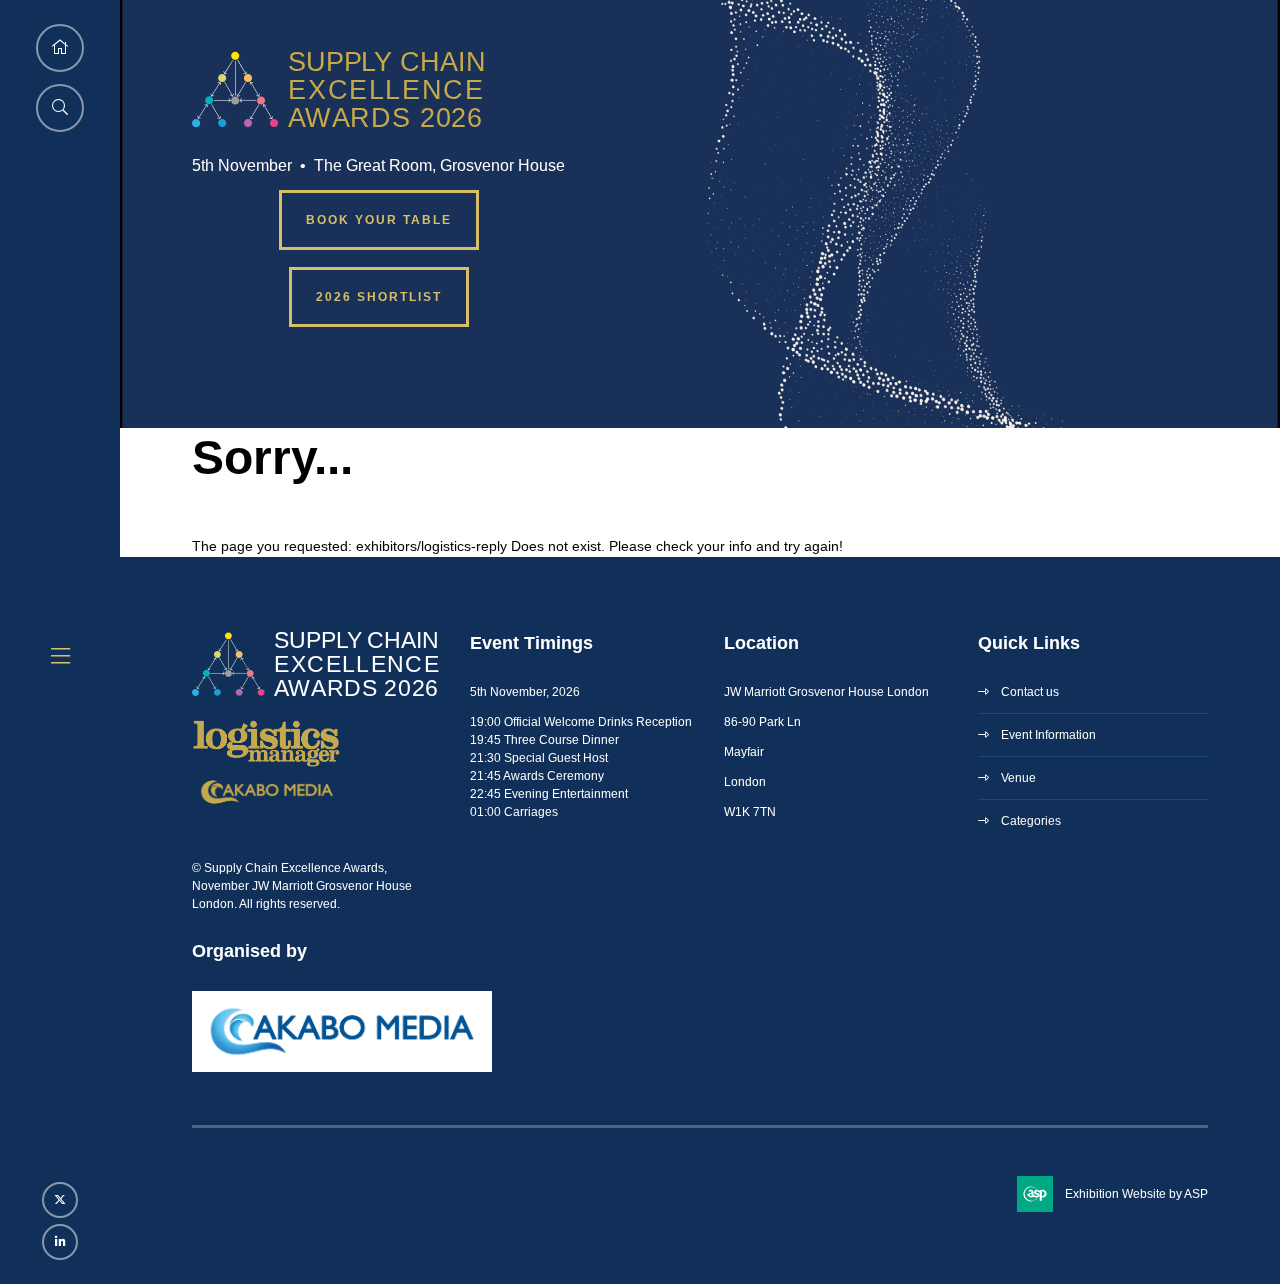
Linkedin (60, 1242)
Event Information (1048, 735)
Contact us (1030, 692)
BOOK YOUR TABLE (379, 220)
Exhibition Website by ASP (1136, 1194)
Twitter (60, 1200)
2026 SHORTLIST (379, 297)
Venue (1018, 778)
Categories (1031, 821)
